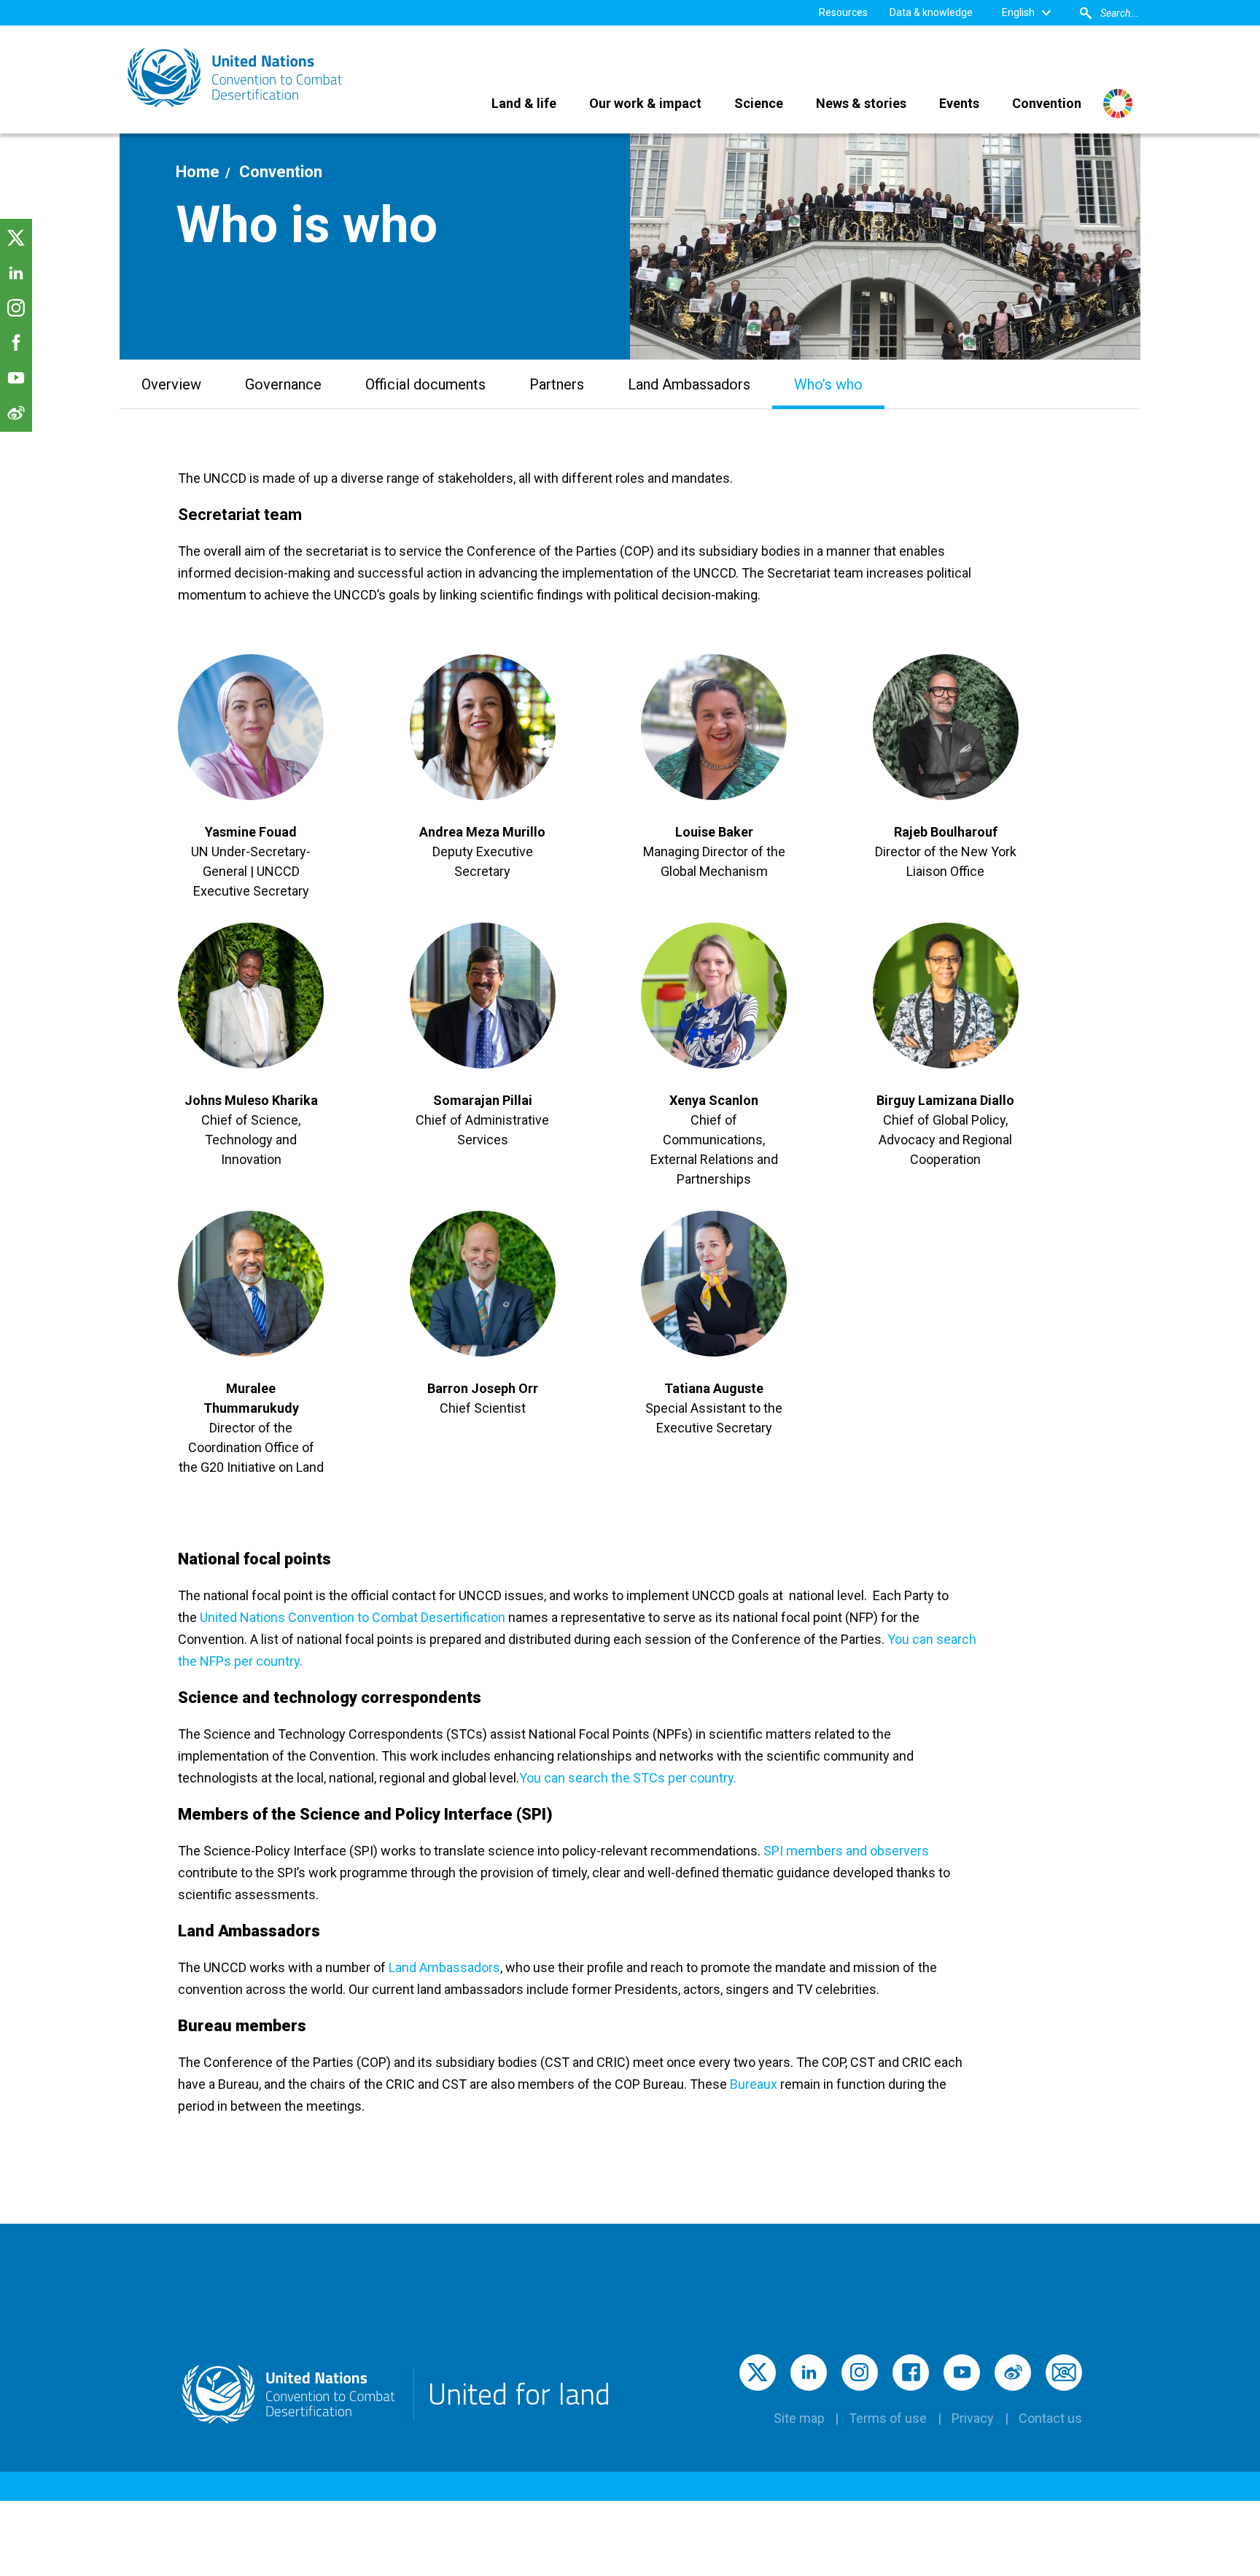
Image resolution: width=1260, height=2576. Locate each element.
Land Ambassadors (444, 1967)
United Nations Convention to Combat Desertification (353, 1617)
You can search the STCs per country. (628, 1778)
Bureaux (754, 2084)
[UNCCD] (236, 78)
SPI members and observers (846, 1851)
